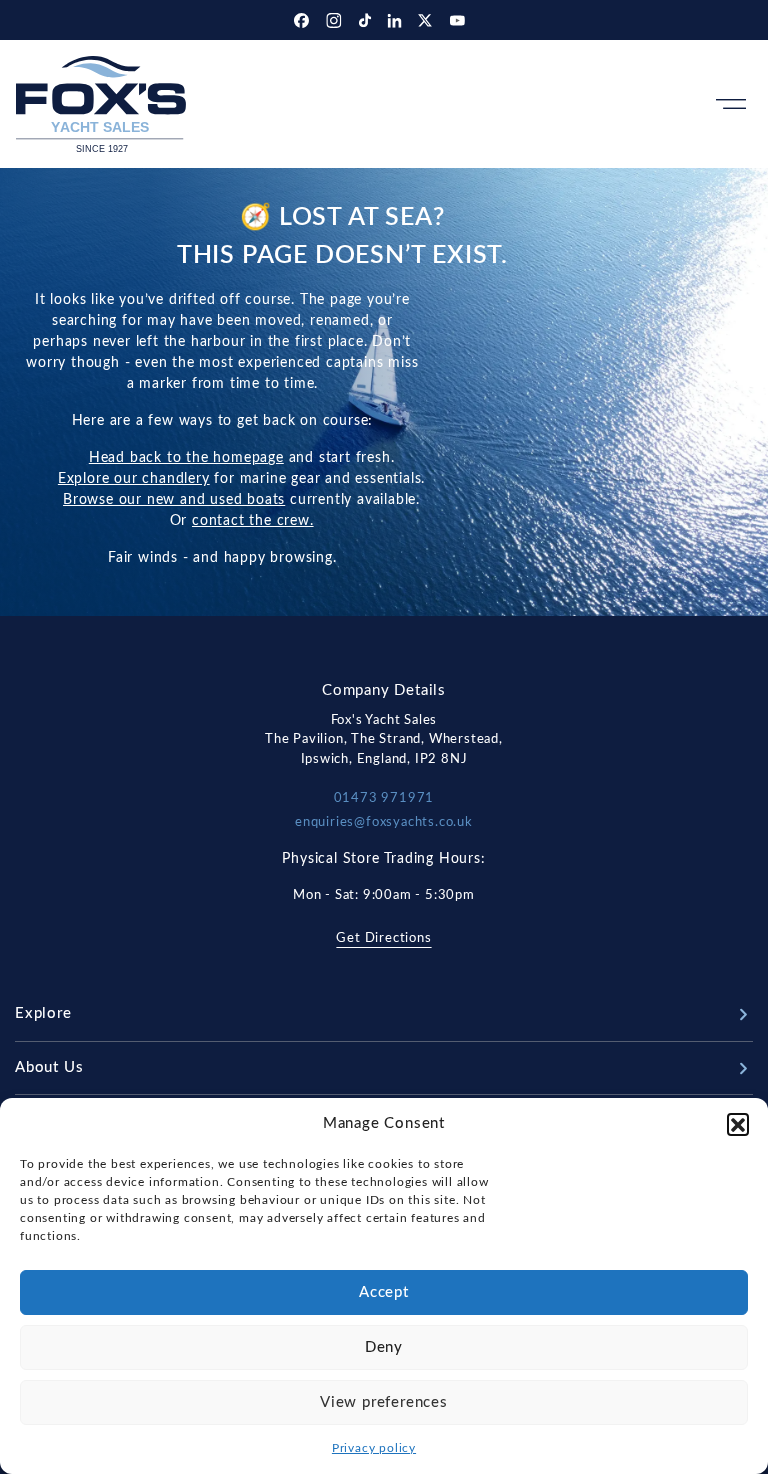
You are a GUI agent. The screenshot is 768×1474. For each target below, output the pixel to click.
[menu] (731, 104)
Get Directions (383, 938)
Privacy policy (374, 1448)
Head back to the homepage (186, 458)
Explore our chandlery (134, 479)
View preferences (384, 1402)
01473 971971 (384, 798)
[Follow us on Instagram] (336, 20)
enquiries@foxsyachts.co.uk (384, 822)
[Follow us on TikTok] (367, 20)
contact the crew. (253, 521)
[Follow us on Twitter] (427, 20)
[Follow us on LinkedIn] (397, 20)
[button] (738, 1124)
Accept (384, 1292)
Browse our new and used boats (174, 500)
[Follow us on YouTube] (457, 20)
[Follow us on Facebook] (304, 20)
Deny (384, 1347)
